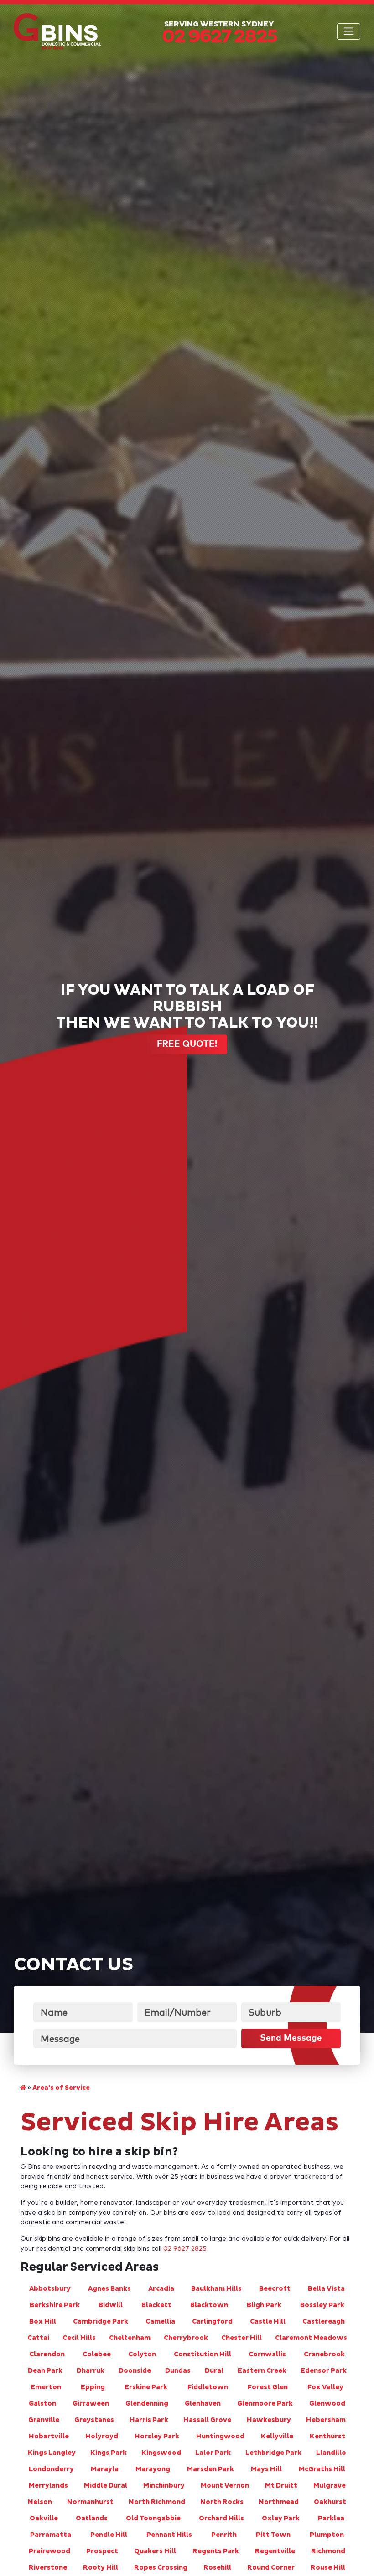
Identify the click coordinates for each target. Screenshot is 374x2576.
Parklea (331, 2519)
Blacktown (209, 2305)
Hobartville (49, 2437)
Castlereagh (324, 2322)
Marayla (105, 2469)
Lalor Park (213, 2453)
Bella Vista (326, 2289)
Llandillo (331, 2453)
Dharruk (91, 2371)
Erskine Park (146, 2387)
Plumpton (327, 2535)
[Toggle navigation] (349, 31)
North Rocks (222, 2502)
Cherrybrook (186, 2338)
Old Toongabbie (153, 2519)
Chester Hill (242, 2338)
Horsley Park (157, 2437)
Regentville (275, 2551)
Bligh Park (264, 2305)
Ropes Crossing (161, 2568)
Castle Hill (268, 2322)
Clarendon (47, 2355)
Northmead (279, 2502)
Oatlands (92, 2519)
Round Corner (271, 2568)
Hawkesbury (269, 2420)
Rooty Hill (101, 2568)
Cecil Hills (79, 2338)
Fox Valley (325, 2387)
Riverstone (48, 2568)
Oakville (44, 2519)
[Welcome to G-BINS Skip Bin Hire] (23, 2088)
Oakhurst (330, 2502)
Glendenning (147, 2404)
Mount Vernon (225, 2486)
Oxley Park (281, 2519)
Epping (93, 2387)
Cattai (38, 2338)
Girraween (91, 2404)
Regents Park (216, 2551)
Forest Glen (268, 2387)
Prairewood (49, 2551)
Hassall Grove (207, 2420)
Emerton (46, 2387)
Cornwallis (267, 2355)
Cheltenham (130, 2338)
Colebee (97, 2355)
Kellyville (277, 2437)
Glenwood (327, 2404)
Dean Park (45, 2371)
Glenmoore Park (265, 2404)
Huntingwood (220, 2437)
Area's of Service (61, 2088)
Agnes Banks (109, 2289)
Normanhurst (90, 2502)
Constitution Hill (203, 2355)
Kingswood (161, 2453)
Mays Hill (266, 2469)
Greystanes (94, 2420)
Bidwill (111, 2305)
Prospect (102, 2551)
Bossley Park (322, 2305)
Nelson (40, 2502)
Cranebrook (324, 2355)
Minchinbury (164, 2486)
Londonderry (51, 2469)
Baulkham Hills (216, 2289)
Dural (214, 2371)
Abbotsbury (50, 2289)
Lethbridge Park (273, 2453)
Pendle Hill (109, 2535)
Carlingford (212, 2322)
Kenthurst (327, 2437)
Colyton (142, 2355)
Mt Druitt (281, 2486)
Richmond (328, 2551)
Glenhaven (203, 2404)
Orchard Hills (221, 2519)
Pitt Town (273, 2535)
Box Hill (43, 2322)
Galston (42, 2404)
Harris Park (149, 2420)
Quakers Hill (155, 2551)
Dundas (178, 2371)
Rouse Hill (328, 2568)
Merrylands (48, 2486)
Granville (44, 2420)
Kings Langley (52, 2453)
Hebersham (326, 2420)
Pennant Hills (169, 2535)
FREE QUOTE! (187, 1044)
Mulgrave (330, 2486)
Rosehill (217, 2568)
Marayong (153, 2469)
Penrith (224, 2535)
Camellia (160, 2322)
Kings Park (109, 2453)
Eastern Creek (262, 2371)
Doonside (135, 2371)
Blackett (156, 2305)
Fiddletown (208, 2387)
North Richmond (157, 2502)
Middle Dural (106, 2486)
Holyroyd (102, 2437)
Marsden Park (210, 2469)
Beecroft (275, 2289)
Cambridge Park (101, 2322)
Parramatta (51, 2535)
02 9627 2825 (185, 2249)
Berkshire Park (55, 2305)
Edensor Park (324, 2371)
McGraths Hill (322, 2469)
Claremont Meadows (311, 2338)
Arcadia (161, 2289)
